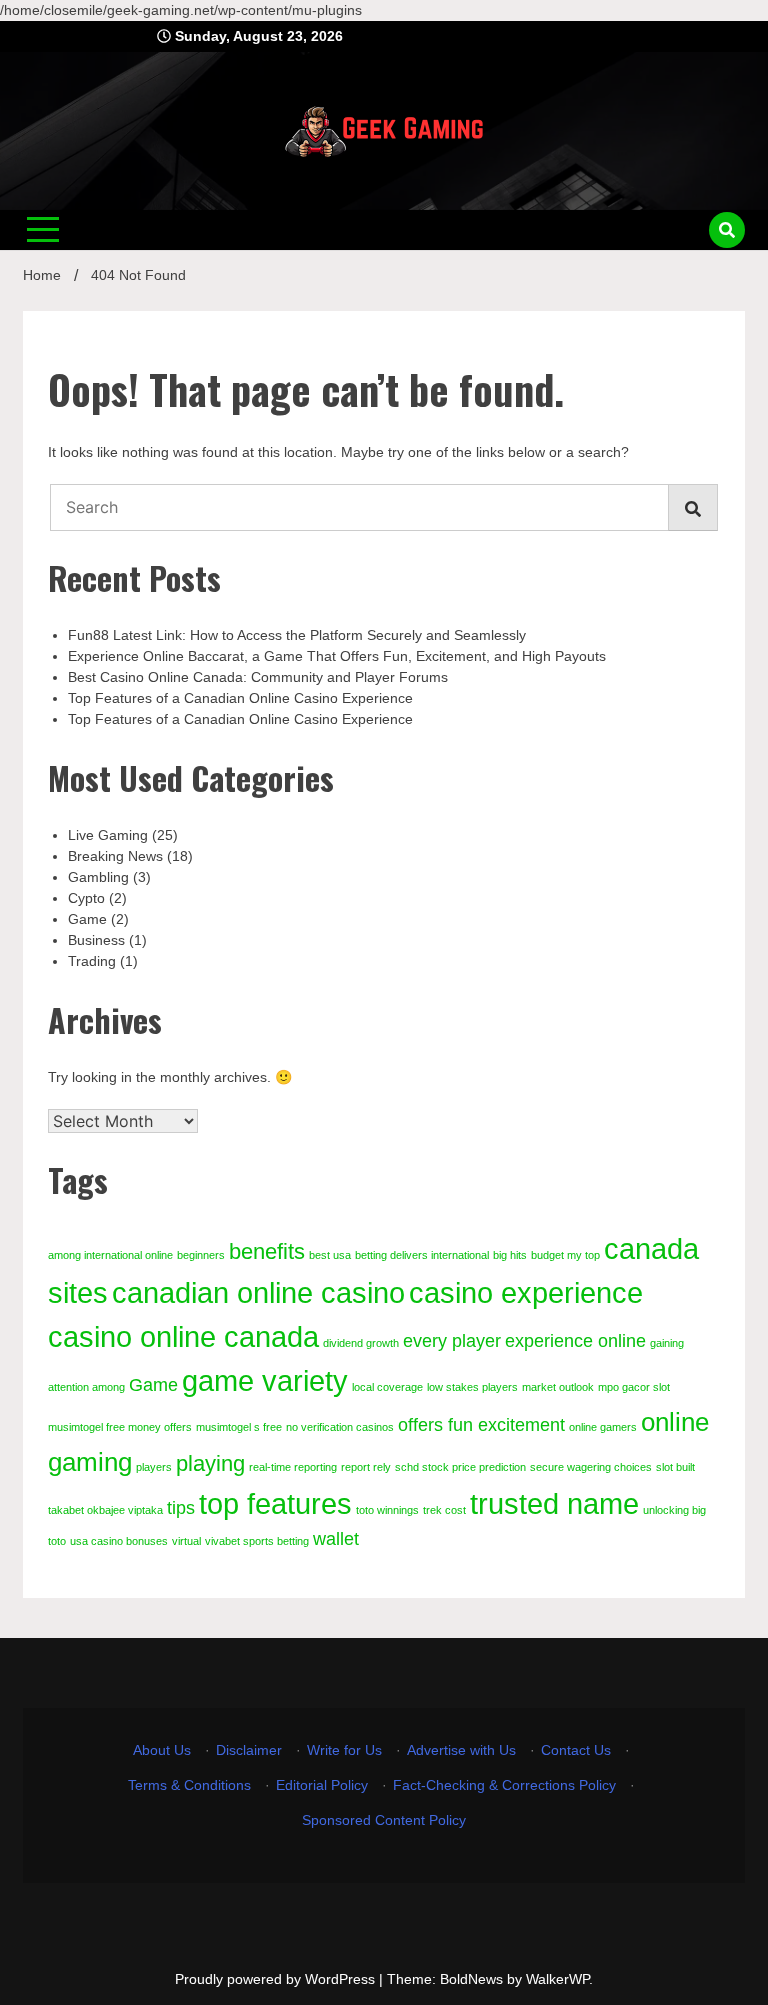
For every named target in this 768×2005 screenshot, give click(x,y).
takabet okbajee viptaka (105, 1510)
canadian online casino (258, 1292)
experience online (575, 1341)
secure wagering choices (591, 1467)
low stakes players (472, 1387)
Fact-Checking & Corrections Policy (504, 1785)
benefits (267, 1251)
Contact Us (576, 1750)
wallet (336, 1539)
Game (87, 919)
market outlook (558, 1387)
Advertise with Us (461, 1750)
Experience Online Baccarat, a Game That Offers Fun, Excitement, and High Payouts (337, 656)
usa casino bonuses (119, 1541)
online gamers (603, 1427)
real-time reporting (293, 1467)
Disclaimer (249, 1750)
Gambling (98, 877)
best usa (330, 1255)
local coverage (387, 1387)
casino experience (526, 1292)
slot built (675, 1467)
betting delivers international (422, 1255)
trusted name (554, 1503)
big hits (510, 1255)
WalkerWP (557, 1979)
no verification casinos (340, 1427)
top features (275, 1503)
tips (181, 1508)
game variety (265, 1380)
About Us (162, 1750)
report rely (366, 1467)
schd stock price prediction (460, 1467)
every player (452, 1341)
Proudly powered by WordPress (277, 1979)
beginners (201, 1255)
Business (96, 940)
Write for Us (344, 1750)
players (154, 1467)
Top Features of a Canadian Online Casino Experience (240, 698)
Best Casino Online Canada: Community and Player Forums (258, 677)
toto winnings (387, 1510)
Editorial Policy (322, 1785)
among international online (110, 1255)
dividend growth (361, 1343)
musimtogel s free (239, 1427)
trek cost (444, 1510)
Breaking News (115, 856)
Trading (92, 961)
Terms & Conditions (189, 1785)
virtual (186, 1541)
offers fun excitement (481, 1425)
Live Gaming (108, 835)
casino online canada (183, 1336)
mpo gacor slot (634, 1387)
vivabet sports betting (257, 1541)
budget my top (565, 1255)
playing (210, 1463)
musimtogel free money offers (120, 1427)
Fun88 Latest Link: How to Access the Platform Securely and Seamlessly (297, 635)
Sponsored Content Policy (384, 1820)
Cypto (86, 898)
